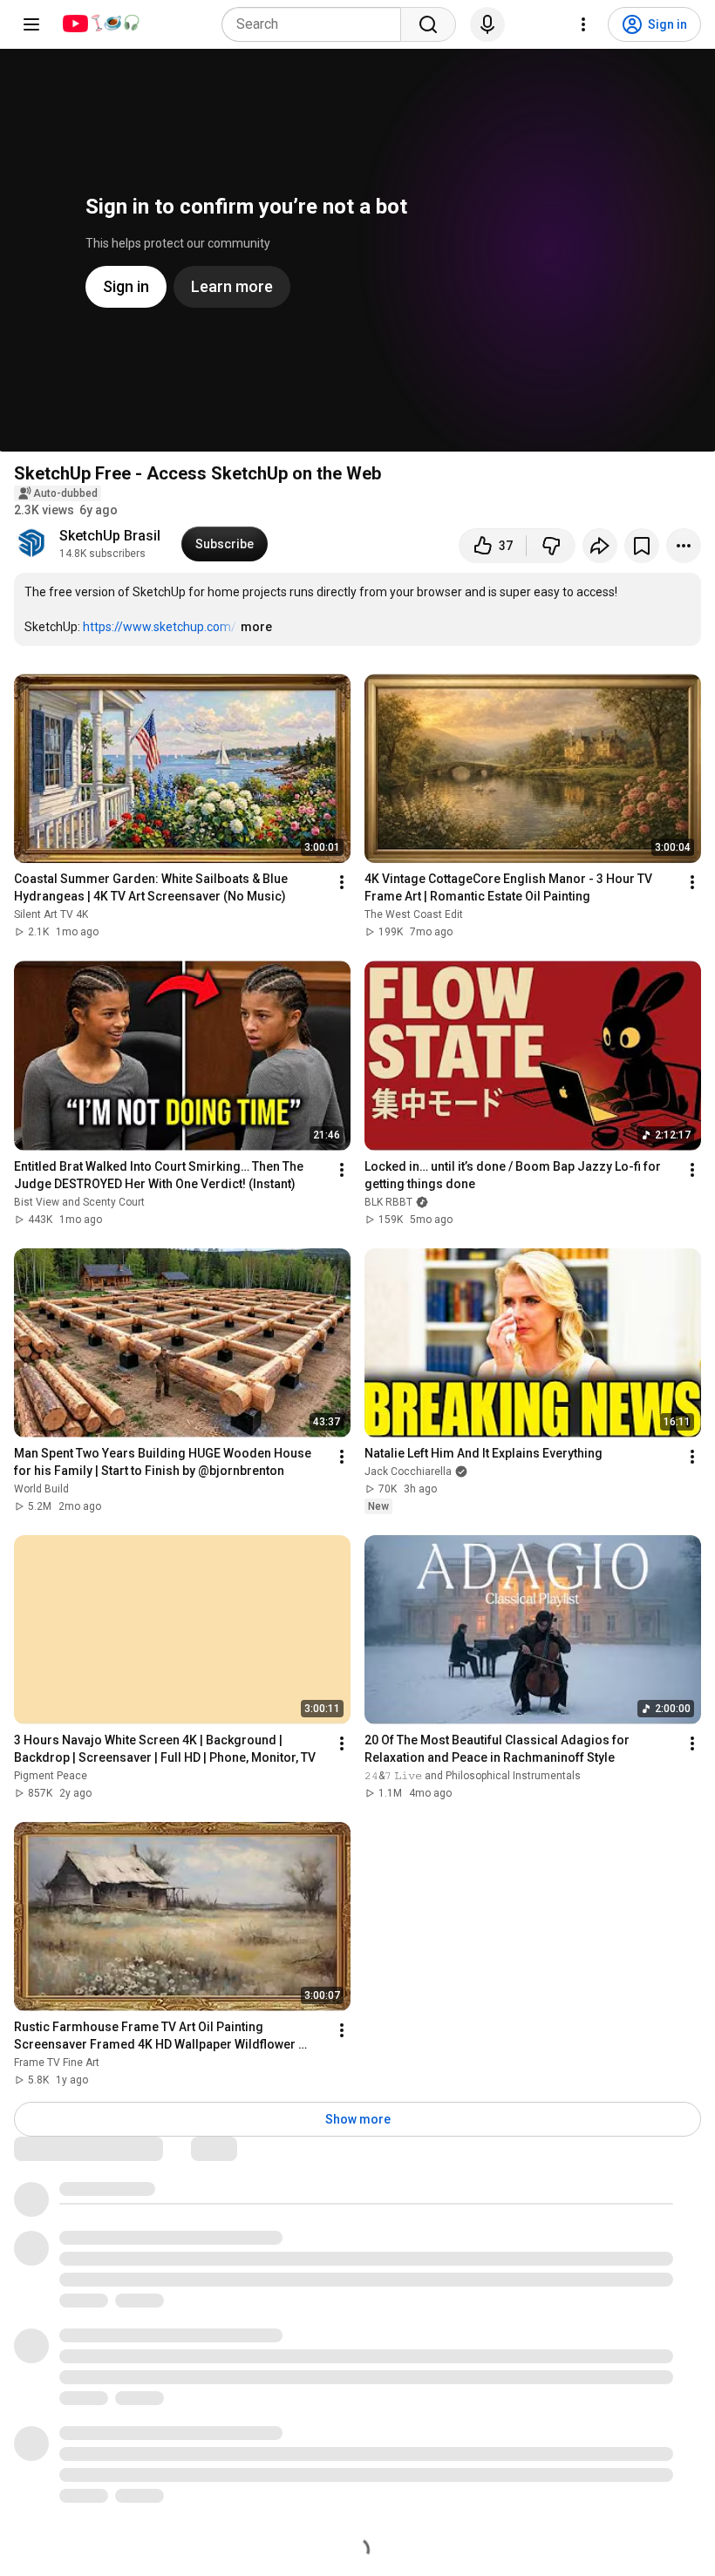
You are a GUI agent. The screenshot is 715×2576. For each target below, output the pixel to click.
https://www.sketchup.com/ (160, 627)
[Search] (428, 24)
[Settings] (583, 24)
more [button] (256, 627)
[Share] (600, 546)
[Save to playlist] (642, 546)
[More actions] (684, 546)
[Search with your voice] (487, 24)
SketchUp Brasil (110, 536)
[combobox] (317, 24)
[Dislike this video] (551, 546)
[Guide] (31, 24)
